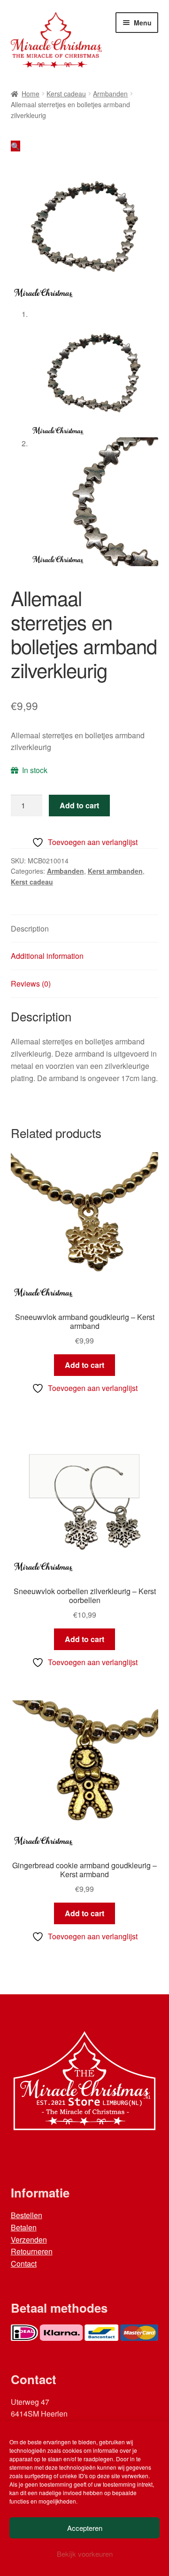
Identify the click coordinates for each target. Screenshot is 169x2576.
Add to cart (79, 805)
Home (31, 94)
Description (30, 928)
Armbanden (110, 94)
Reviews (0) (31, 984)
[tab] (85, 929)
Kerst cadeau (66, 94)
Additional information (47, 956)
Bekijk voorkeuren (85, 2554)
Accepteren (85, 2528)
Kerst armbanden (115, 871)
